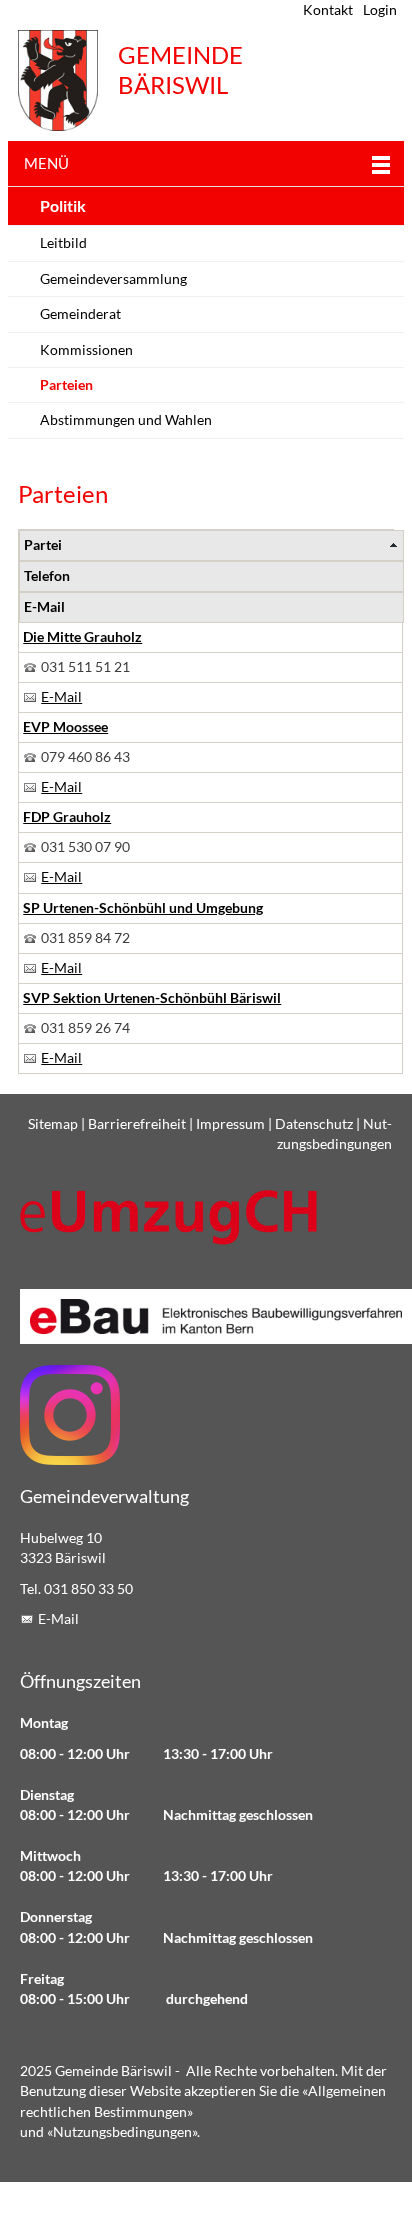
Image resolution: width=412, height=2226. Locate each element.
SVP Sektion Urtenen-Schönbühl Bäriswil (152, 998)
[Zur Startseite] (58, 80)
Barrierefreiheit (137, 1124)
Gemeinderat (80, 314)
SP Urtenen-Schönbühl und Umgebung (143, 908)
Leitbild (63, 243)
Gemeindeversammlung (113, 279)
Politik (63, 205)
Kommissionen (86, 350)
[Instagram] (70, 1415)
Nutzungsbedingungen (122, 2132)
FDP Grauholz (67, 817)
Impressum (230, 1124)
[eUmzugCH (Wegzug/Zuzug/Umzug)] (170, 1216)
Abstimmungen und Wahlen (126, 420)
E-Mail (61, 697)
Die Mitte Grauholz (82, 637)
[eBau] (206, 1316)
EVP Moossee (65, 727)
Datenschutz (314, 1124)
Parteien (66, 385)
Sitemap (53, 1124)
